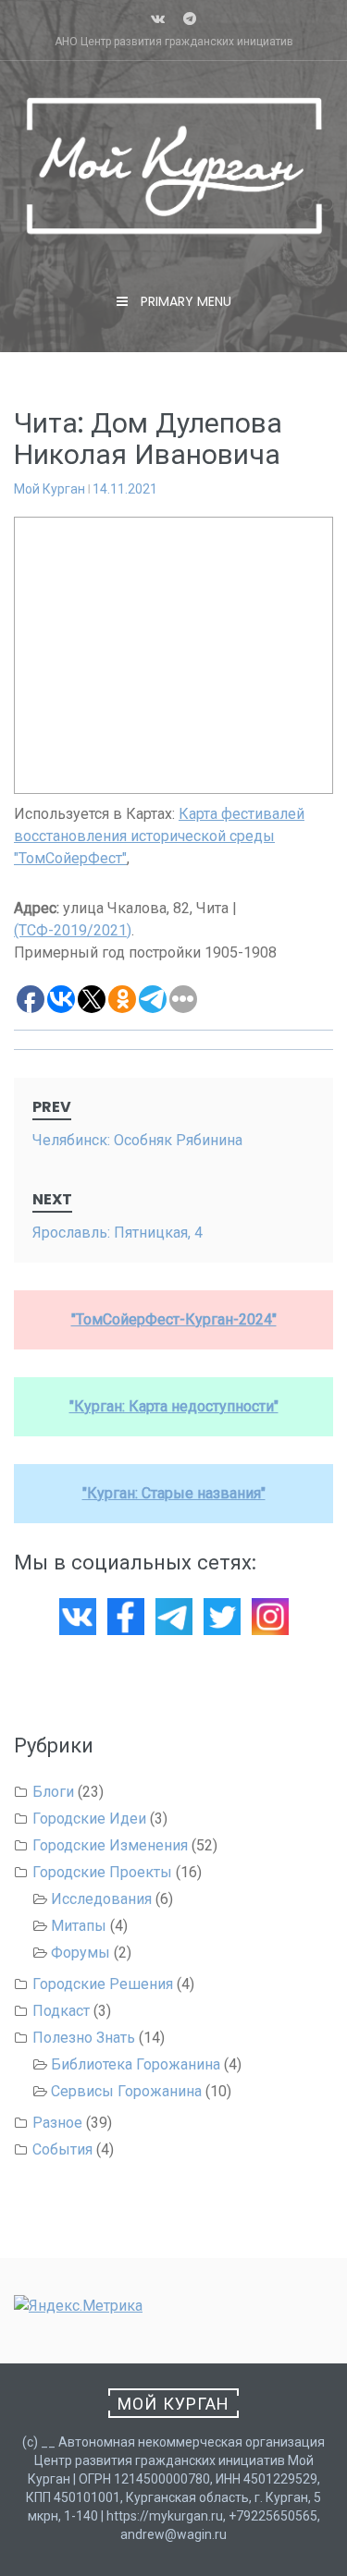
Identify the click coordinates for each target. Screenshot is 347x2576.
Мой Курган (50, 489)
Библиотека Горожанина (136, 2064)
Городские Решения (103, 1984)
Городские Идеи (89, 1819)
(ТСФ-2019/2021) (73, 930)
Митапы (79, 1926)
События (62, 2149)
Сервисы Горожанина (126, 2091)
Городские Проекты (102, 1872)
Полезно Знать (84, 2038)
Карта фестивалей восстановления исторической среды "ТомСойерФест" (159, 836)
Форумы (81, 1953)
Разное (57, 2123)
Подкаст (61, 2011)
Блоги (53, 1792)
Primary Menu (184, 301)
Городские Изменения (110, 1845)
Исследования (101, 1899)
